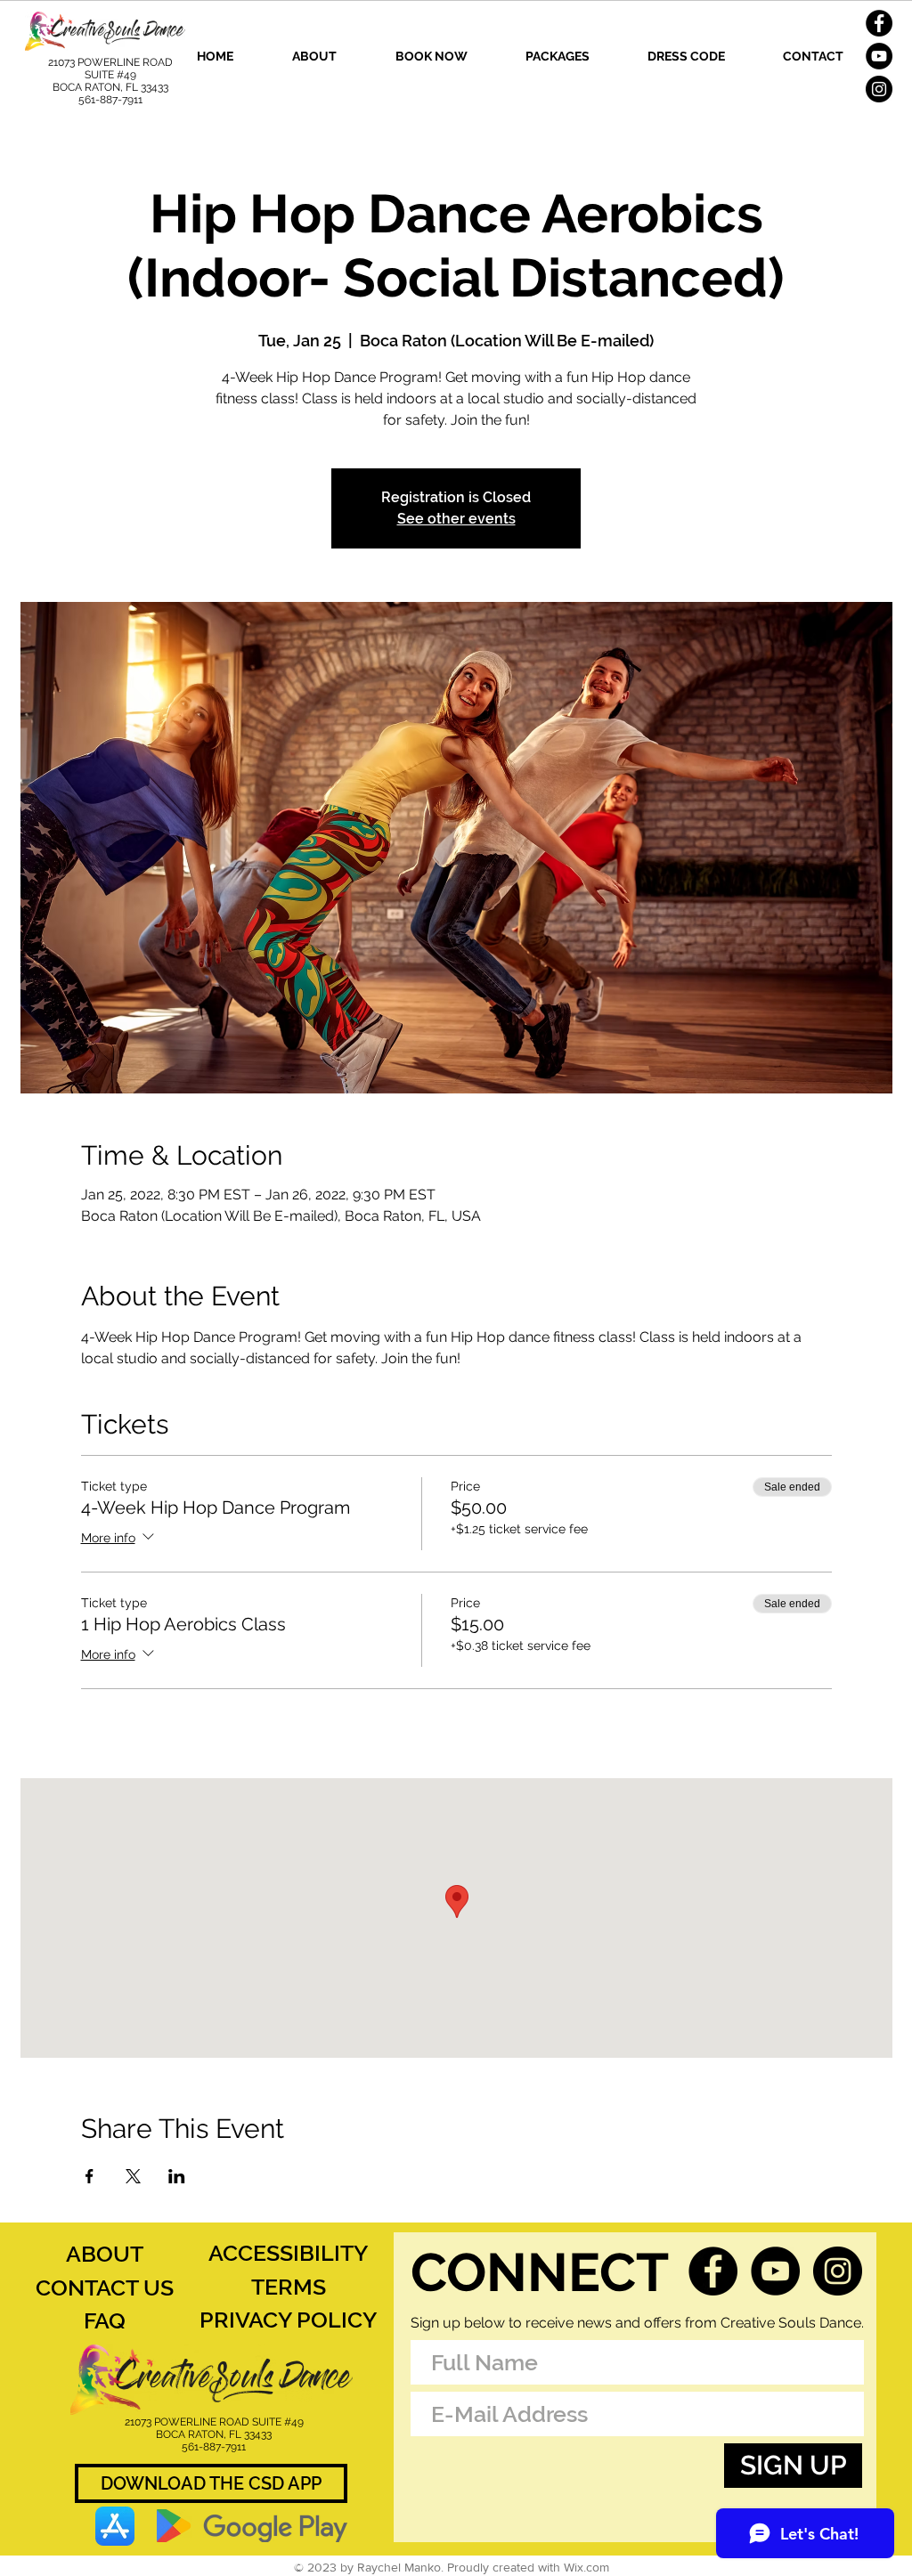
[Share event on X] (133, 2176)
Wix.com (586, 2567)
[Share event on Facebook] (90, 2176)
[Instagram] (879, 89)
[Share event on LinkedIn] (177, 2176)
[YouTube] (879, 56)
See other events (456, 519)
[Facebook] (879, 23)
